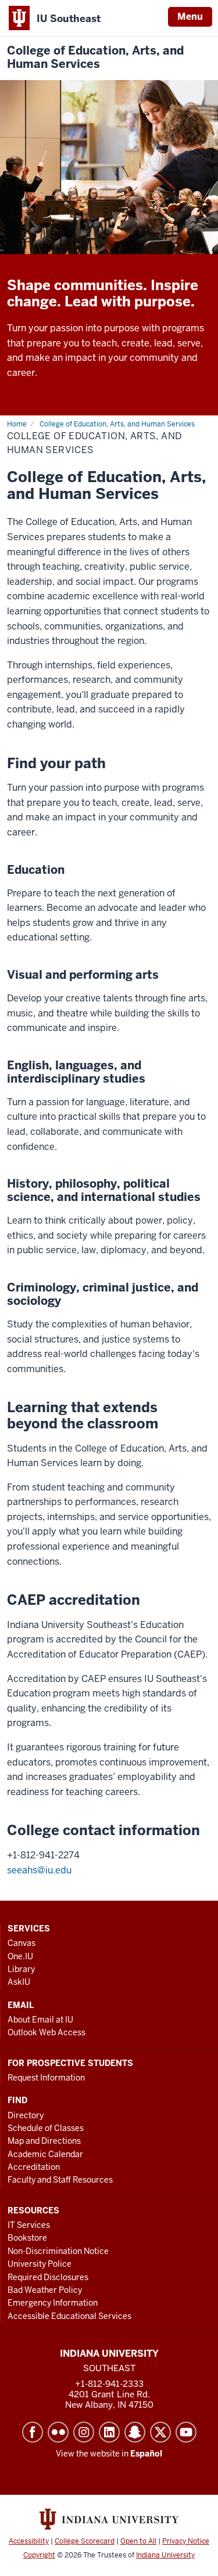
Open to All (138, 2541)
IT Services (29, 2225)
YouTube (186, 2432)
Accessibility (29, 2541)
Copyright (39, 2555)
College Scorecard (85, 2541)
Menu (190, 17)
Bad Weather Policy (45, 2290)
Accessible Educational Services (69, 2316)
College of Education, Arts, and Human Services (95, 57)
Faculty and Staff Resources (60, 2180)
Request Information (46, 2078)
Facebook (33, 2432)
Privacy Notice (186, 2541)
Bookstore (27, 2238)
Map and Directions (44, 2141)
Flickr (58, 2432)
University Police (40, 2264)
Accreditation (34, 2167)
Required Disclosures (48, 2277)
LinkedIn (109, 2432)
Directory (26, 2115)
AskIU (19, 1982)
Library (21, 1969)
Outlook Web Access (47, 2032)
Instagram (84, 2432)
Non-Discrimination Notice (58, 2251)
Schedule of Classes (46, 2128)
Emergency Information (53, 2303)
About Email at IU (40, 2020)
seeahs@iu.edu (39, 1870)
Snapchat (135, 2432)
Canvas (22, 1943)
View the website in (109, 2454)
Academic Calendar (45, 2154)
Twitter (160, 2432)
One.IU (20, 1956)
